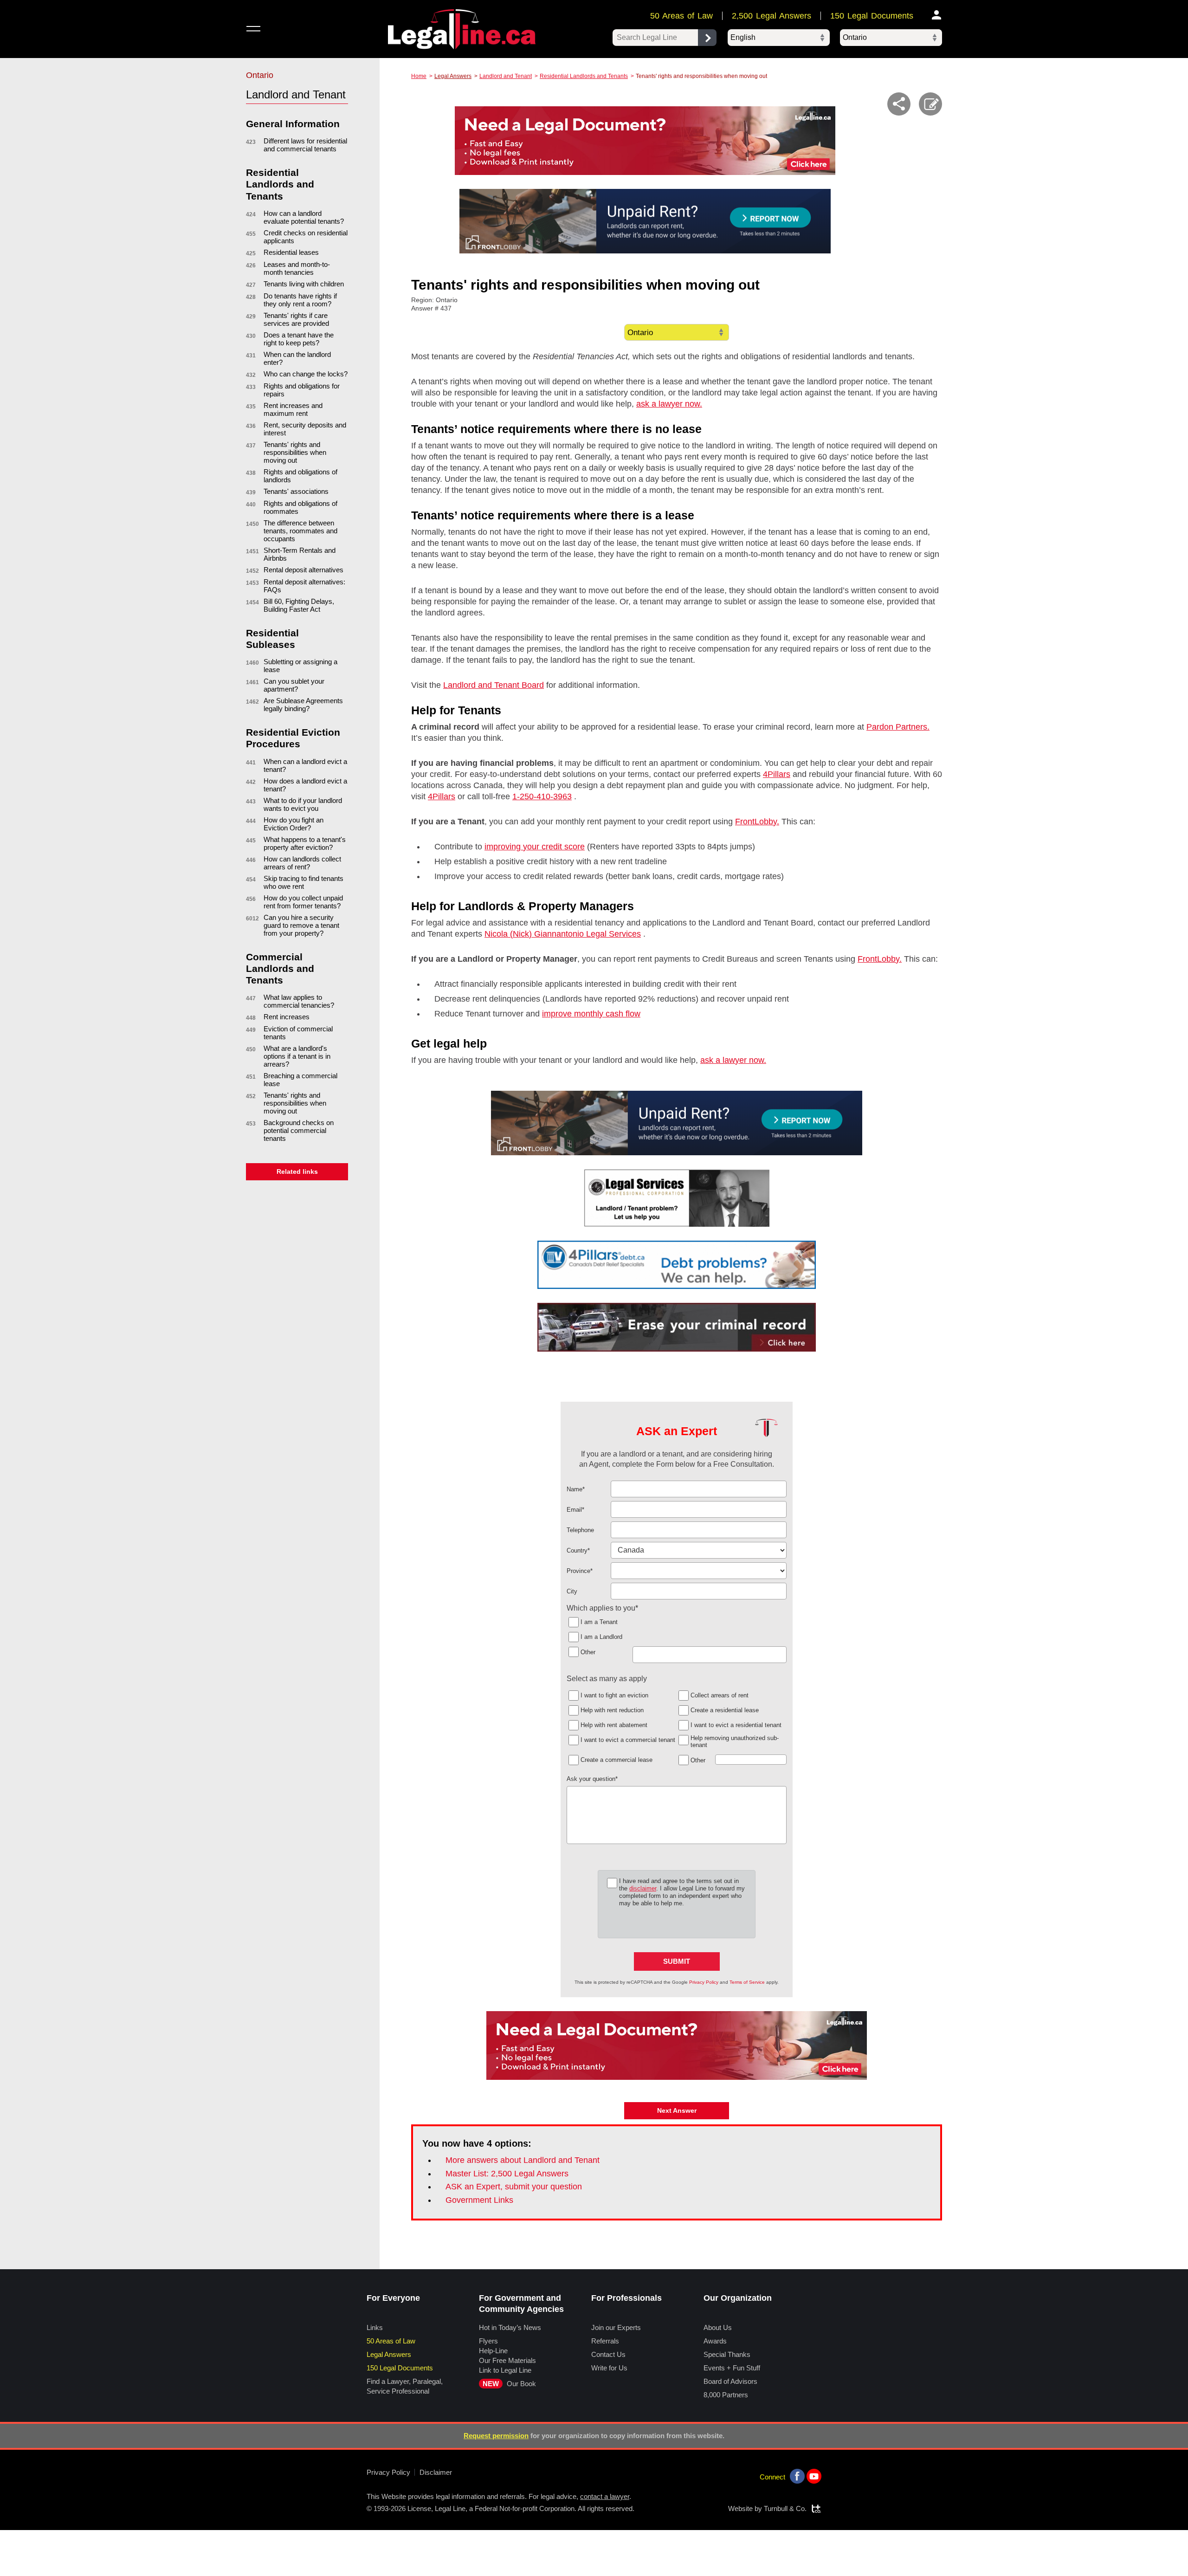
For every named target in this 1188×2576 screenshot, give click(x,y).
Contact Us (608, 2354)
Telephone (580, 1530)
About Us (718, 2327)
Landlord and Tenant (506, 76)
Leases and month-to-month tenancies (297, 268)
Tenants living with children (304, 284)
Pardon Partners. (898, 727)
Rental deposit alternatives (303, 570)
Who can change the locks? (306, 374)
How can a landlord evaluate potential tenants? (304, 217)
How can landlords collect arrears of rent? (302, 863)
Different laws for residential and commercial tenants (305, 145)
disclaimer (643, 1888)
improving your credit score (535, 847)
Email (575, 1510)
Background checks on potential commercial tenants (299, 1130)
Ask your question (592, 1779)
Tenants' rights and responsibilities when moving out (295, 452)
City (572, 1591)
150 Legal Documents (872, 16)
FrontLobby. (757, 822)
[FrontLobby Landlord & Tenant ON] (677, 1123)
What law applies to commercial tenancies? (299, 1001)
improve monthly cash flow (591, 1014)
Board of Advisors (730, 2381)
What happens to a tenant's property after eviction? (305, 843)
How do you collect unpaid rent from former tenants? (303, 902)
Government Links (479, 2200)
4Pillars (777, 774)
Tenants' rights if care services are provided (296, 319)
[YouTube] (814, 2476)
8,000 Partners (726, 2395)
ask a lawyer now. (669, 404)
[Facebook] (797, 2476)
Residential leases (291, 252)
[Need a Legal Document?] (645, 141)
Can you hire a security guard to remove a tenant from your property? (301, 925)
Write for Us (609, 2368)
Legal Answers (453, 76)
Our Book (509, 2384)
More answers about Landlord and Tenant (523, 2160)
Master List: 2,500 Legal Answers (507, 2174)
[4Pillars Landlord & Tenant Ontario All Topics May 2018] (677, 1265)
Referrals (605, 2341)
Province (580, 1571)
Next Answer (677, 2110)
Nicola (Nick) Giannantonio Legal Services (563, 934)
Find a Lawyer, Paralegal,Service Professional (405, 2386)
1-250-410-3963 (542, 796)
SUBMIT (677, 1961)
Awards (715, 2341)
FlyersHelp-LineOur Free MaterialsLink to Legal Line (507, 2356)
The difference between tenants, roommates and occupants (300, 531)
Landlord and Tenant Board (494, 685)
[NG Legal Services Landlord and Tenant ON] (677, 1198)
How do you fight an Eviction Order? (294, 824)
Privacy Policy (704, 1982)
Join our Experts (616, 2327)
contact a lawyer (605, 2496)
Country (578, 1550)
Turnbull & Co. (785, 2508)
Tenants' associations (296, 491)
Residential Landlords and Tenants (584, 76)
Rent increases (287, 1017)
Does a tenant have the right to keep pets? (299, 339)
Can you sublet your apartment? (294, 685)
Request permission (496, 2436)
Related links (297, 1171)
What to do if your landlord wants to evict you (303, 804)
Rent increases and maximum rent (293, 409)
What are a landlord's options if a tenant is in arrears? (297, 1056)
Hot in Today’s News (510, 2327)
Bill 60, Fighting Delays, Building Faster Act (299, 605)
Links (375, 2327)
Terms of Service (747, 1982)
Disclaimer (436, 2472)
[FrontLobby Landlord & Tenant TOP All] (645, 221)
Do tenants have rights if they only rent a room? (300, 300)
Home (419, 76)
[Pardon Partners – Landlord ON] (677, 1327)
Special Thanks (727, 2354)
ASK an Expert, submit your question (514, 2187)
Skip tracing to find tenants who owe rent (303, 882)
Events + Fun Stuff (732, 2368)
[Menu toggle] (253, 29)
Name (576, 1489)
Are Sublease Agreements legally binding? (303, 705)
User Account (937, 15)
